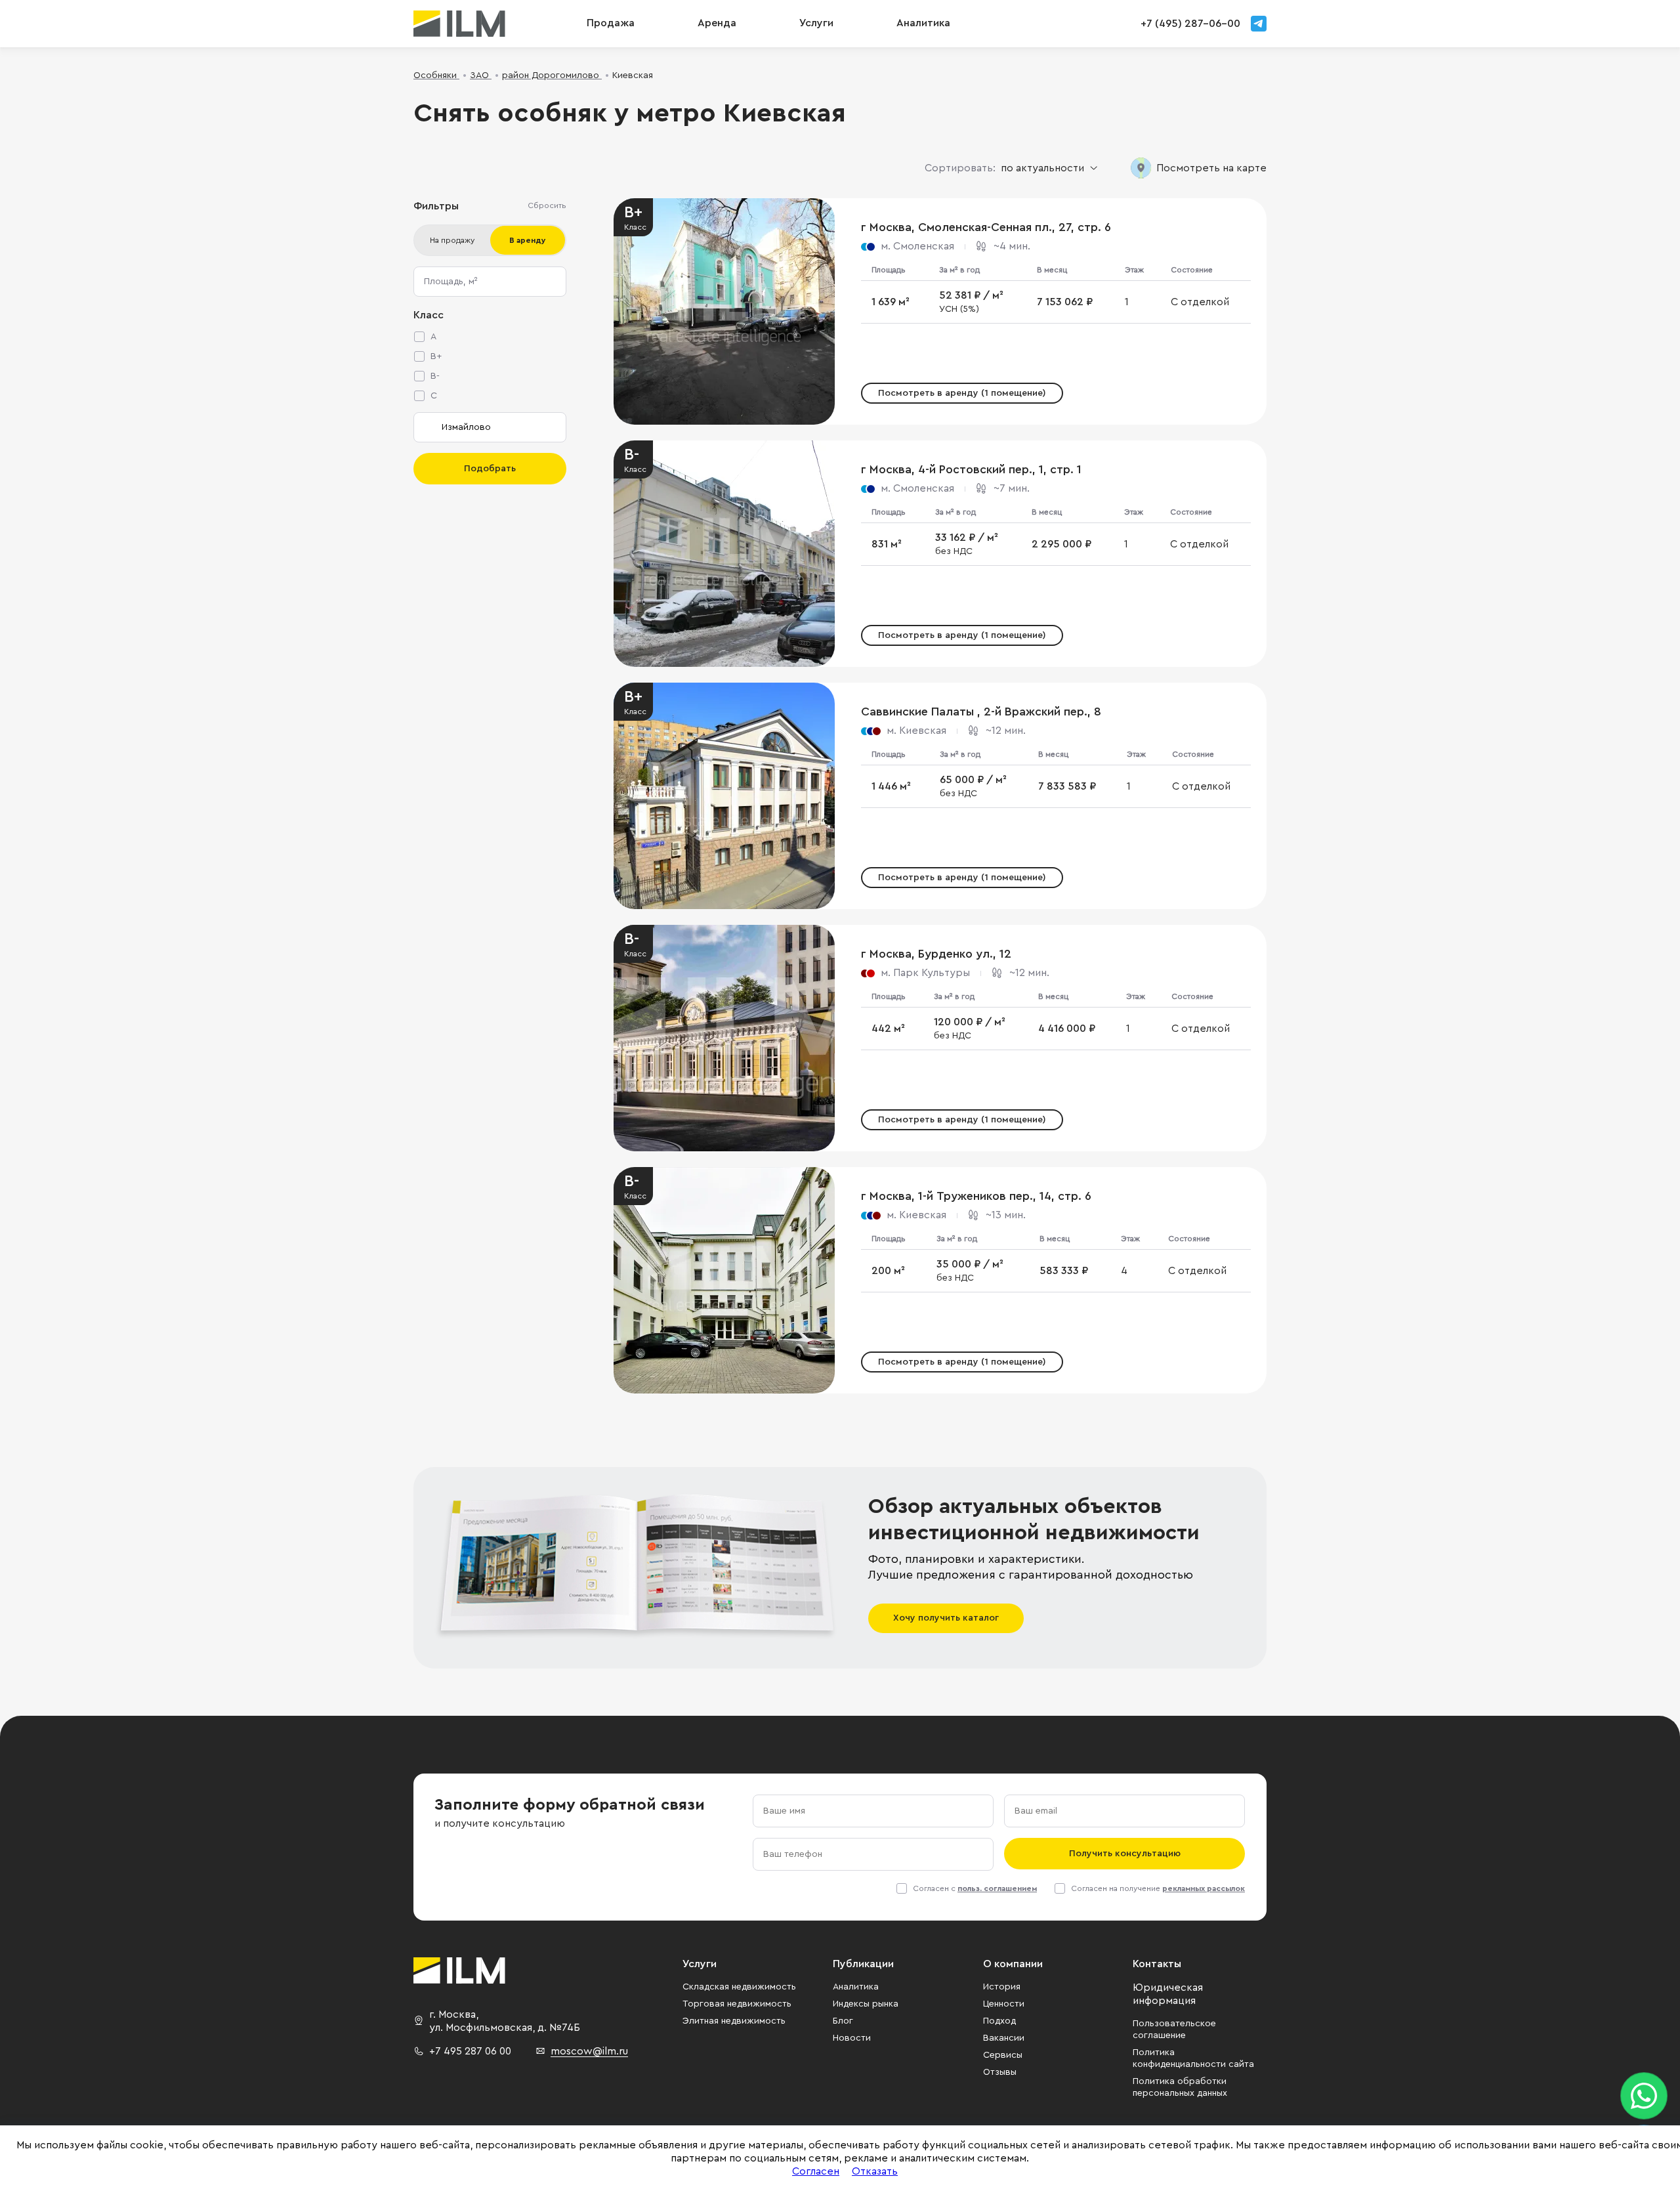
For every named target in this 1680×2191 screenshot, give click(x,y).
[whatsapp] (1644, 2096)
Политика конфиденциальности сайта (1193, 2058)
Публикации (863, 1964)
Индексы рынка (866, 2004)
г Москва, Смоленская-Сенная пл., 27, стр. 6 (986, 227)
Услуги (816, 23)
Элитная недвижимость (734, 2021)
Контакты (1157, 1964)
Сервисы (1003, 2055)
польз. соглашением (997, 1888)
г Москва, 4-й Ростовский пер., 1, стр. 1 (971, 469)
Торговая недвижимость (737, 2004)
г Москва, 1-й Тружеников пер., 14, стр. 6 (976, 1196)
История (1002, 1987)
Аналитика (856, 1987)
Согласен (816, 2171)
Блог (843, 2021)
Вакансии (1004, 2038)
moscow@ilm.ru (589, 2051)
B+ (436, 356)
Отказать (875, 2171)
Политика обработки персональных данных (1180, 2087)
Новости (852, 2038)
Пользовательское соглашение (1174, 2030)
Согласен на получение (1158, 1888)
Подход (999, 2021)
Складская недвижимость (739, 1987)
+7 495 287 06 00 (470, 2051)
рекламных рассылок (1204, 1888)
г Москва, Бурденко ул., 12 (936, 954)
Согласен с (975, 1888)
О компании (1013, 1964)
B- (435, 376)
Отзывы (1000, 2072)
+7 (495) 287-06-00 (1190, 24)
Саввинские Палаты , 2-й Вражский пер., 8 (981, 712)
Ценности (1004, 2004)
